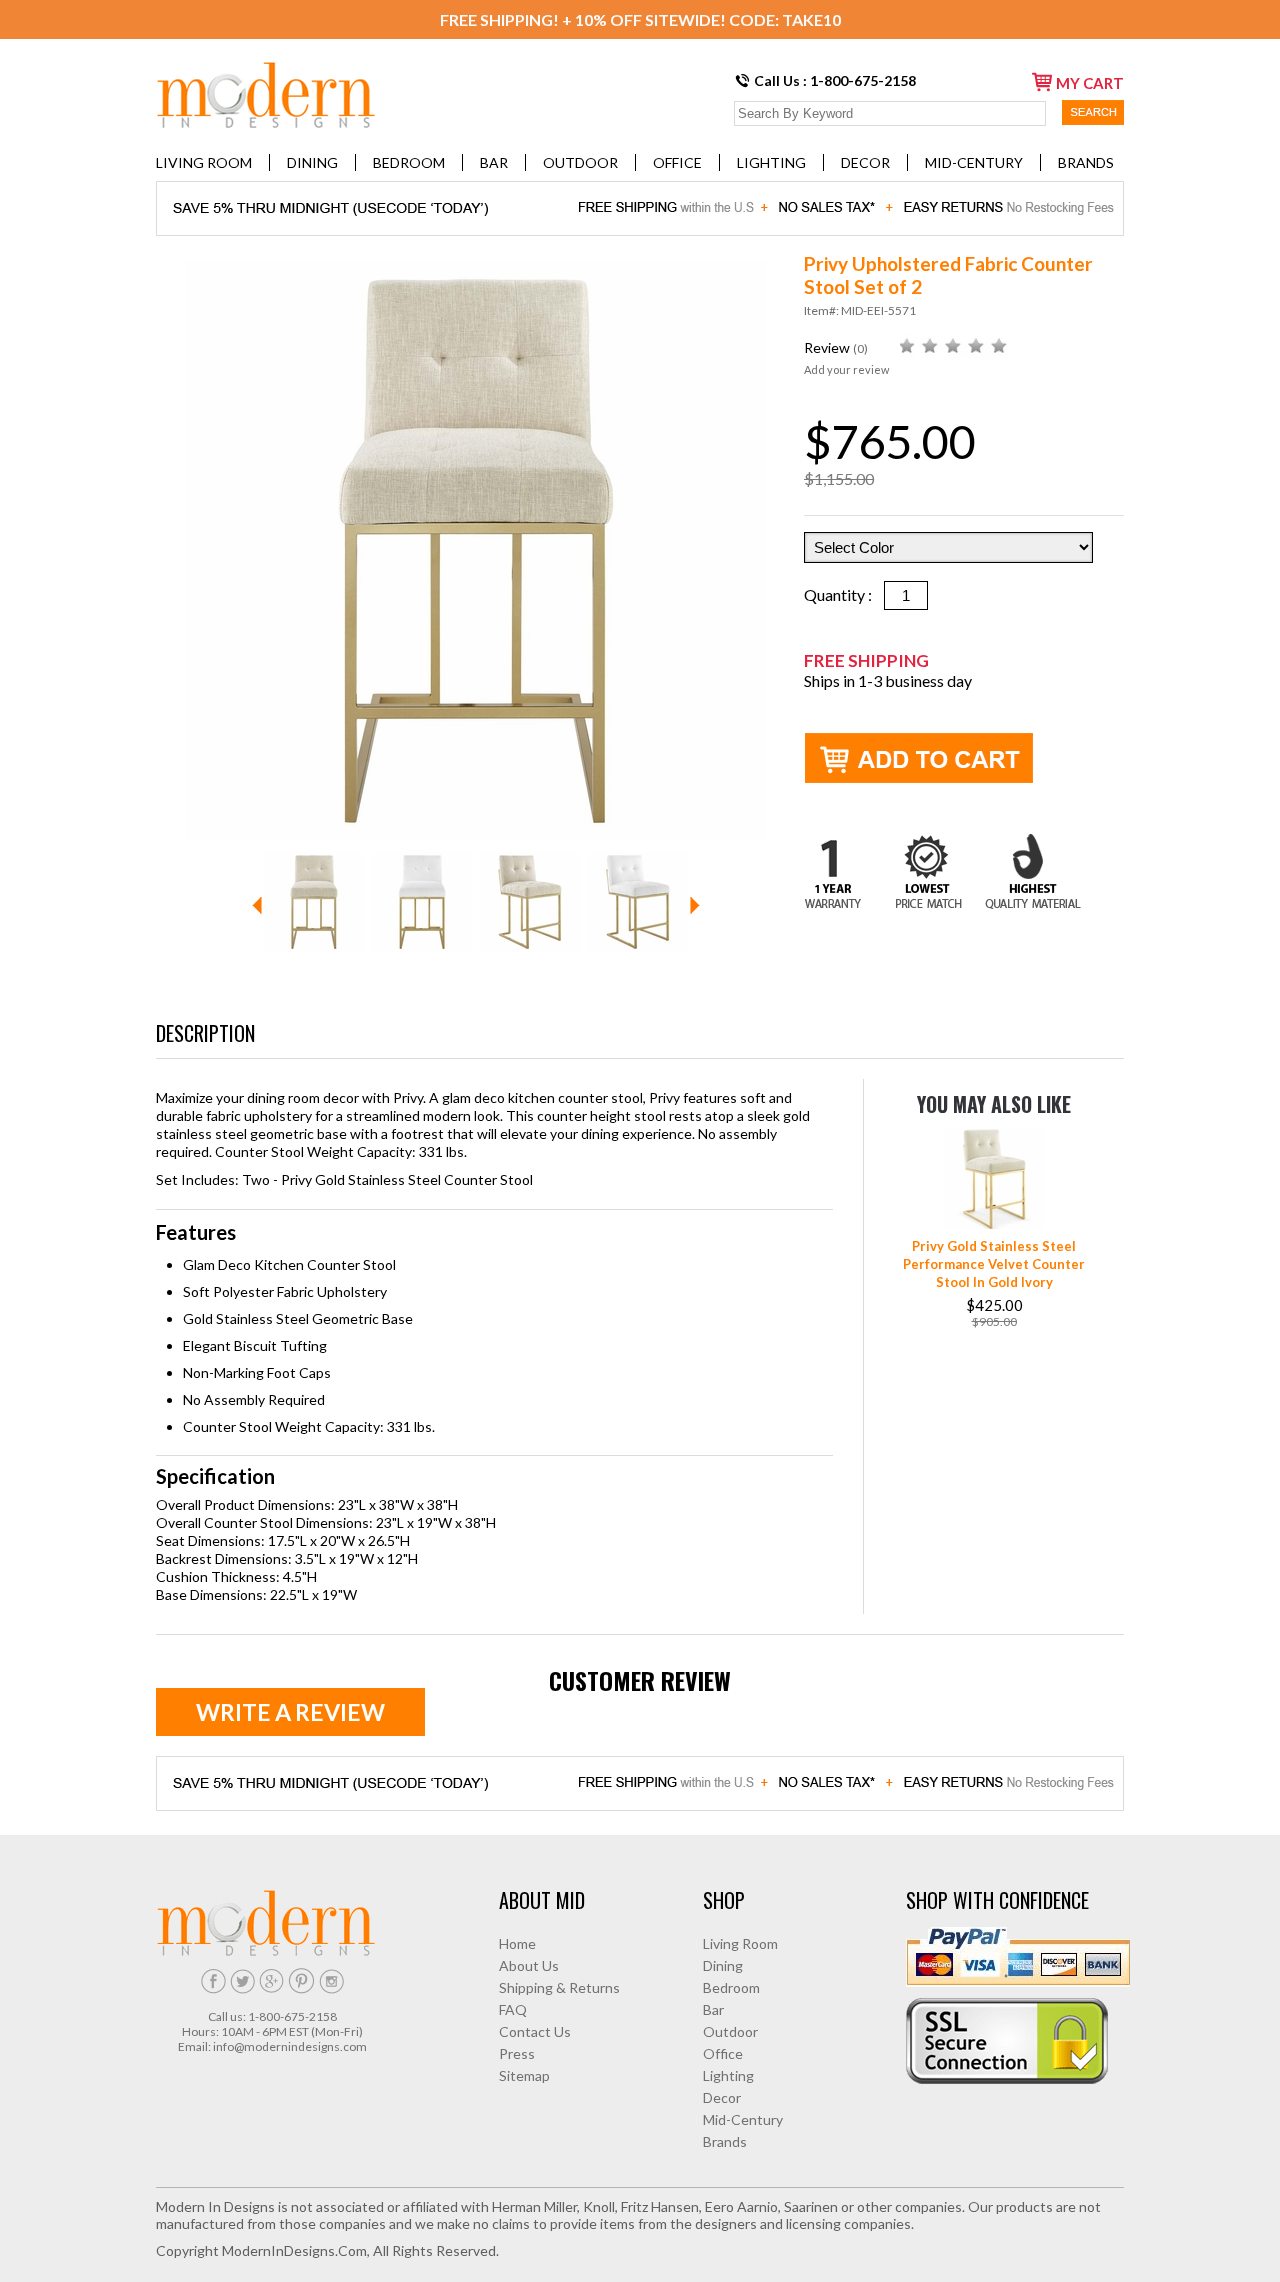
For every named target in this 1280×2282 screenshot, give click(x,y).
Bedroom (409, 162)
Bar (494, 162)
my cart (1090, 83)
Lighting (771, 162)
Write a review (290, 1712)
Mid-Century (974, 162)
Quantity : (844, 594)
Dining (312, 162)
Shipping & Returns (559, 1987)
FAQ (513, 2009)
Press (517, 2053)
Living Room (204, 162)
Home (517, 1943)
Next (695, 905)
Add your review (846, 369)
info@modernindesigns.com (290, 2046)
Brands (1086, 162)
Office (677, 162)
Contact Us (535, 2031)
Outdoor (580, 162)
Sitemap (524, 2075)
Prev (257, 905)
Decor (865, 162)
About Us (529, 1965)
